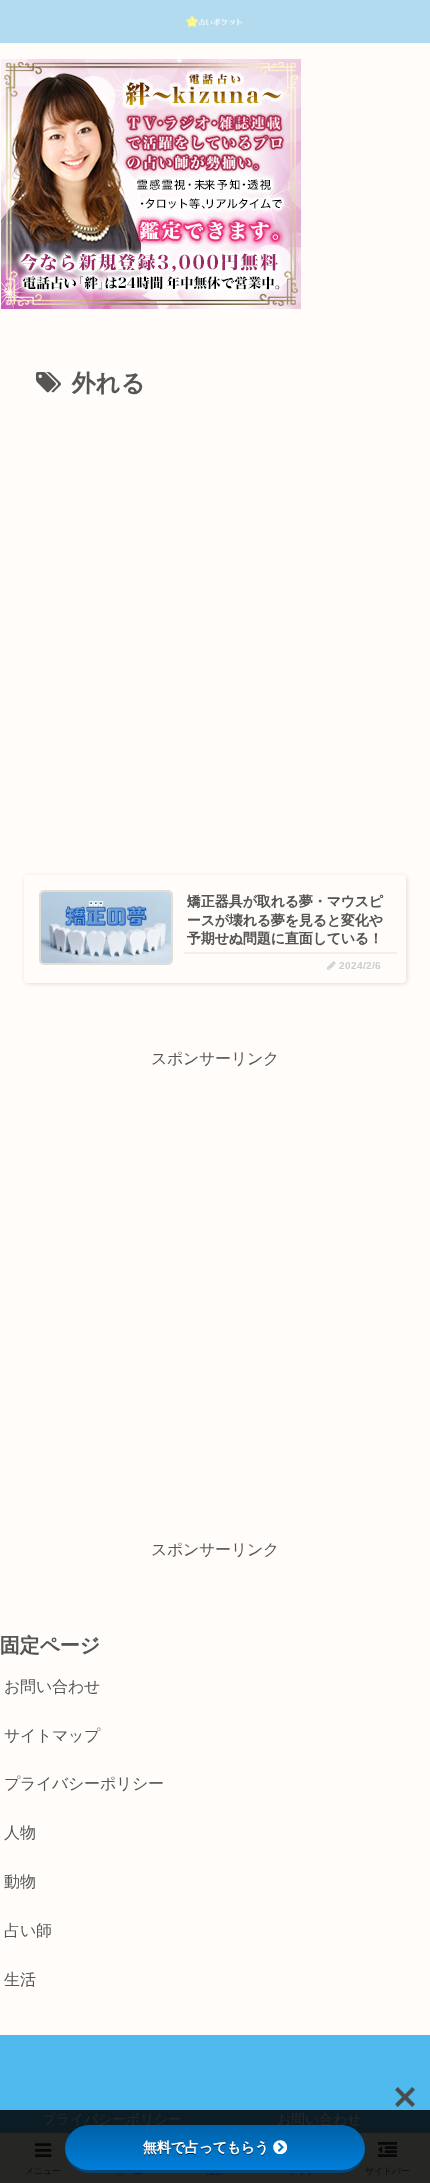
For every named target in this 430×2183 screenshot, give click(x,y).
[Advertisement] (215, 630)
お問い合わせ (52, 1686)
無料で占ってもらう (206, 2147)
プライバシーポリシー (84, 1783)
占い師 (28, 1930)
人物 (20, 1832)
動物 (20, 1881)
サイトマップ (52, 1735)
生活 (20, 1979)
